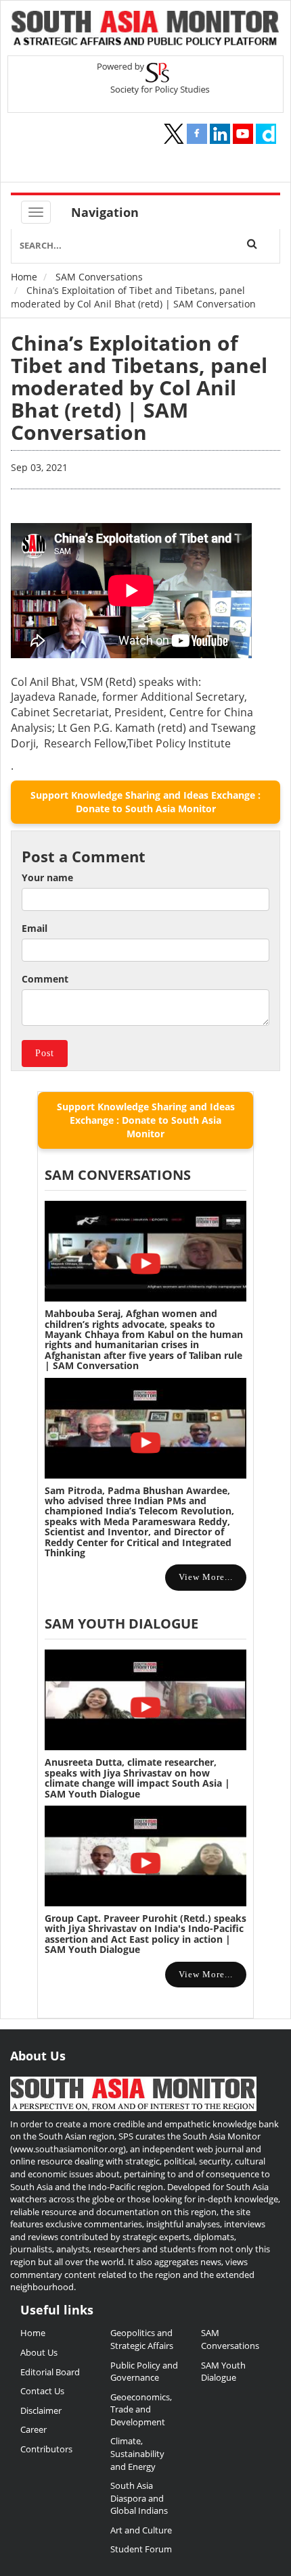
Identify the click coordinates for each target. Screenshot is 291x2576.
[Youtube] (243, 134)
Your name (47, 877)
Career (33, 2429)
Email (35, 928)
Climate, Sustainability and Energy (137, 2453)
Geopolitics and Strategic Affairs (142, 2339)
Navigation (105, 212)
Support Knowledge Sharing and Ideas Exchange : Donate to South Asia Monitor (145, 802)
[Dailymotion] (266, 134)
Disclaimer (41, 2410)
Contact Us (42, 2391)
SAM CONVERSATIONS (118, 1175)
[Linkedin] (220, 134)
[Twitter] (174, 134)
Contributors (46, 2449)
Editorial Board (50, 2372)
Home (24, 277)
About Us (39, 2352)
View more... (206, 1577)
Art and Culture (141, 2530)
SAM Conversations (99, 277)
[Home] (145, 30)
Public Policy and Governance (144, 2372)
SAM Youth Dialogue (121, 1624)
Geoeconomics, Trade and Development (141, 2409)
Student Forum (141, 2549)
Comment (45, 979)
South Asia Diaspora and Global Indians (139, 2498)
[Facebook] (197, 134)
